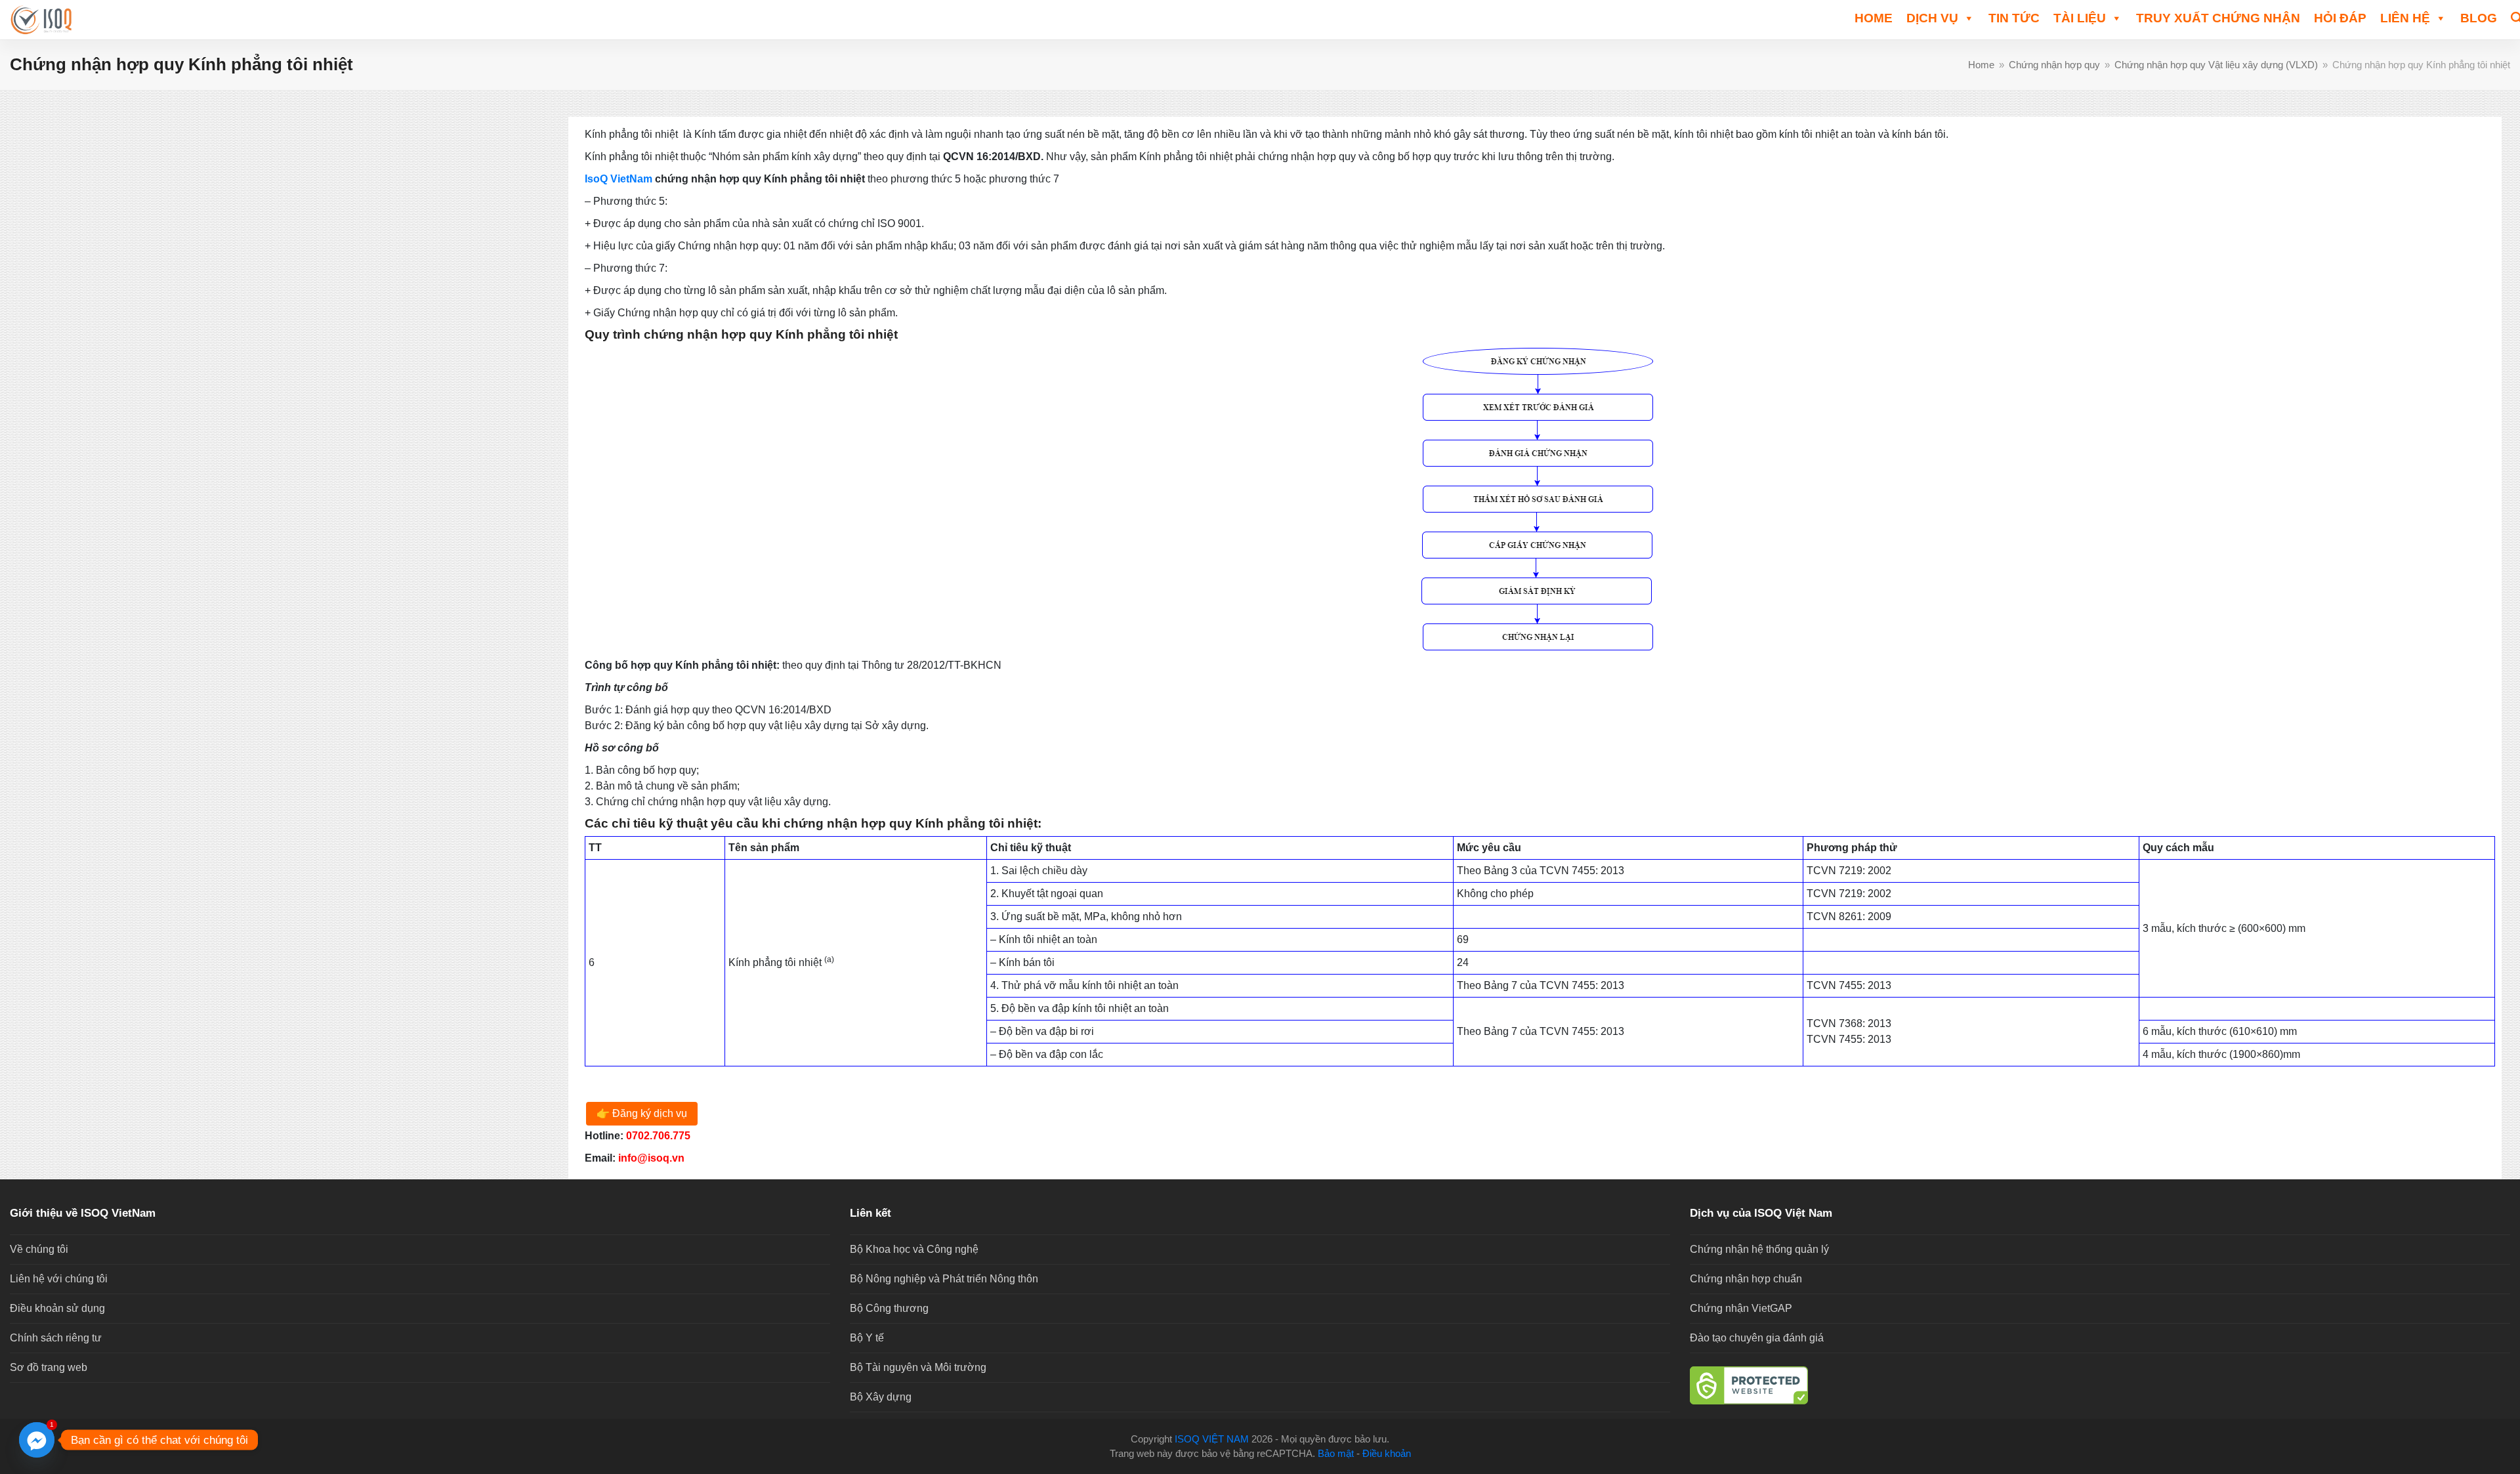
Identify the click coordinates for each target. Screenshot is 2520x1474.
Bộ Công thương (889, 1308)
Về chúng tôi (39, 1249)
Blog (2479, 18)
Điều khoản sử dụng (57, 1308)
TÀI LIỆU (2080, 18)
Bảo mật (1336, 1454)
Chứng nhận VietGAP (1741, 1308)
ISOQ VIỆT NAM (1212, 1439)
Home (1874, 18)
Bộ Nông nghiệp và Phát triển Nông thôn (944, 1279)
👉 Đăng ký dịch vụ (642, 1113)
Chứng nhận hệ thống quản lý (1759, 1249)
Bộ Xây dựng (881, 1397)
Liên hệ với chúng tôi (59, 1279)
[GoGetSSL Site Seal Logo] (2100, 1385)
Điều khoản (1387, 1454)
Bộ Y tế (867, 1338)
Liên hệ (2405, 18)
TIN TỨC (2014, 18)
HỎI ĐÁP (2340, 18)
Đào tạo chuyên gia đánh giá (1757, 1338)
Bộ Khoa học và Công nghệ (914, 1249)
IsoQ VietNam (619, 179)
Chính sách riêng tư (56, 1338)
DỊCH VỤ (1932, 18)
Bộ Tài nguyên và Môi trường (918, 1367)
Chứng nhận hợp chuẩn (1746, 1279)
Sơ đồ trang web (49, 1367)
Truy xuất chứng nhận (2218, 18)
